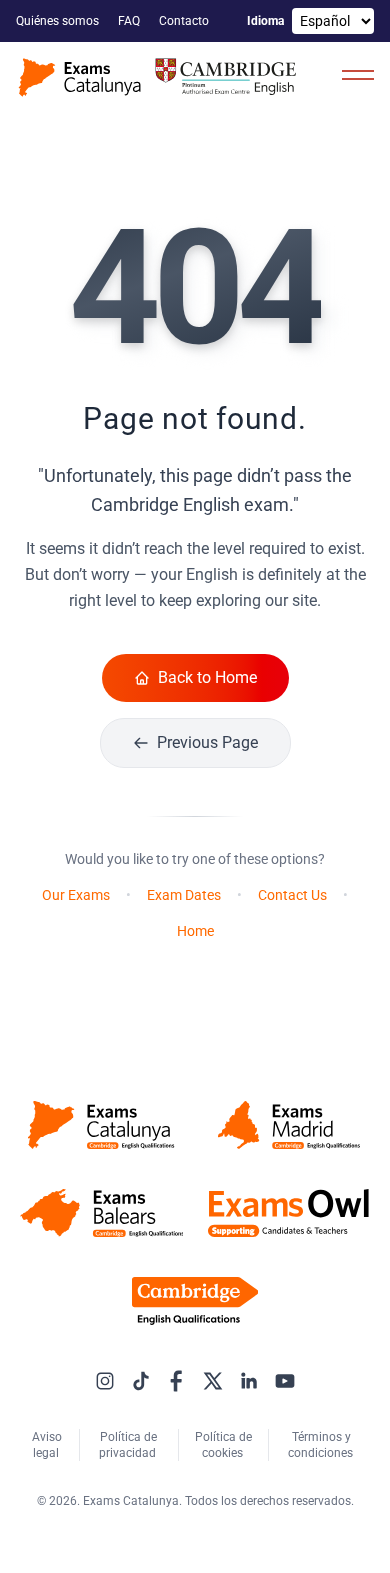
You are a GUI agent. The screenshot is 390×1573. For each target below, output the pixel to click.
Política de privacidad (129, 1445)
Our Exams (76, 895)
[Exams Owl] (288, 1213)
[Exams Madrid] (288, 1125)
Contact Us (292, 895)
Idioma (265, 21)
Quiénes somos (59, 21)
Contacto (185, 21)
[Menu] (358, 74)
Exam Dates (184, 895)
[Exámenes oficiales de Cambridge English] (160, 77)
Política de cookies (223, 1445)
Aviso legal (47, 1445)
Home (195, 931)
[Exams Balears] (101, 1213)
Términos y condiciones (322, 1445)
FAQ (130, 21)
